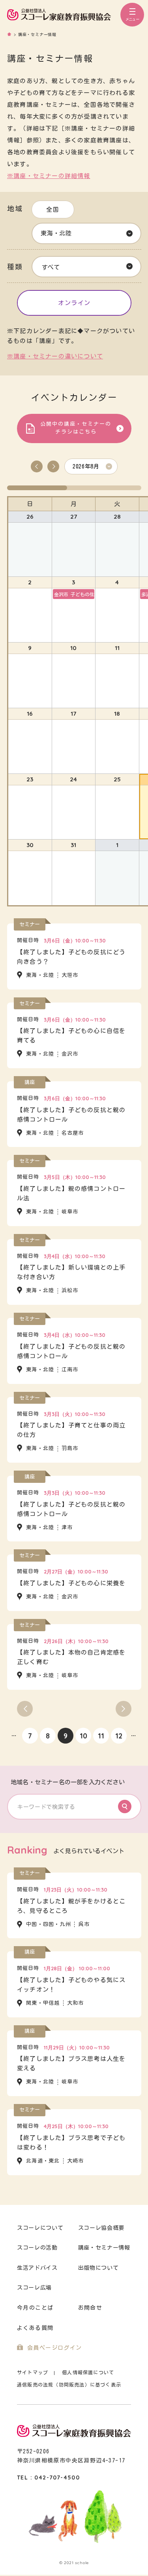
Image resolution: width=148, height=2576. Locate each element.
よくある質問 (35, 2328)
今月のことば (35, 2308)
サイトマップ (33, 2372)
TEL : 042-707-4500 (48, 2477)
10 (83, 1736)
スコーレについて (40, 2228)
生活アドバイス (37, 2268)
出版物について (98, 2268)
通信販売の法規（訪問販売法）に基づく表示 (69, 2385)
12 (119, 1736)
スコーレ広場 (34, 2288)
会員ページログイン (55, 2348)
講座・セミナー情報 (104, 2248)
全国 (53, 209)
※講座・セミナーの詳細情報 (49, 176)
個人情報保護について (88, 2372)
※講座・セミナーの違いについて (55, 356)
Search (125, 1806)
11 (101, 1736)
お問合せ (90, 2308)
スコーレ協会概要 (101, 2228)
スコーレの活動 (37, 2248)
